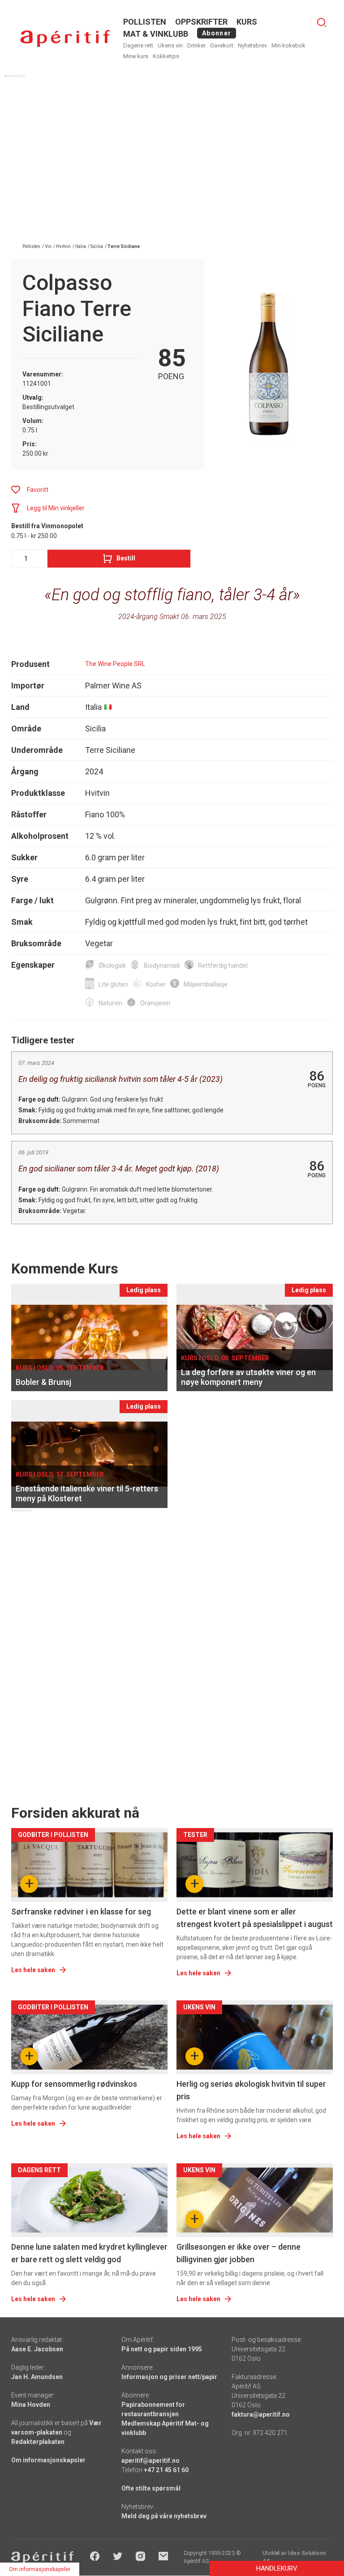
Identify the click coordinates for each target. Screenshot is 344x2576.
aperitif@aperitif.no (150, 2461)
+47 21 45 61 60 (166, 2470)
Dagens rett (138, 45)
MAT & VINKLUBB (156, 34)
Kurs (247, 22)
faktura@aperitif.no (261, 2414)
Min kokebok (288, 45)
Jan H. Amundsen (37, 2377)
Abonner (217, 33)
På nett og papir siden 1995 (162, 2349)
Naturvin (110, 1003)
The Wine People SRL (115, 664)
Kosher (156, 984)
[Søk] (322, 22)
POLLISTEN (145, 22)
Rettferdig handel (223, 965)
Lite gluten (113, 984)
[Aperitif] (65, 39)
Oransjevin (155, 1003)
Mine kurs (136, 56)
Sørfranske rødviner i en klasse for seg (81, 1912)
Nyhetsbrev (252, 45)
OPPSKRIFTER (201, 22)
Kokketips (166, 56)
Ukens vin (170, 45)
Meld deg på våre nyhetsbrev (164, 2516)
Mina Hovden (31, 2405)
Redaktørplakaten (38, 2442)
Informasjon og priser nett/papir (169, 2377)
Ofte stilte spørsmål (151, 2488)
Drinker (196, 45)
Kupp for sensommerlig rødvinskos (74, 2084)
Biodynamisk (162, 965)
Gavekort (222, 45)
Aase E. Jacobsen (37, 2349)
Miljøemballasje (206, 984)
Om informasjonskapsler (48, 2460)
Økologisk (112, 965)
